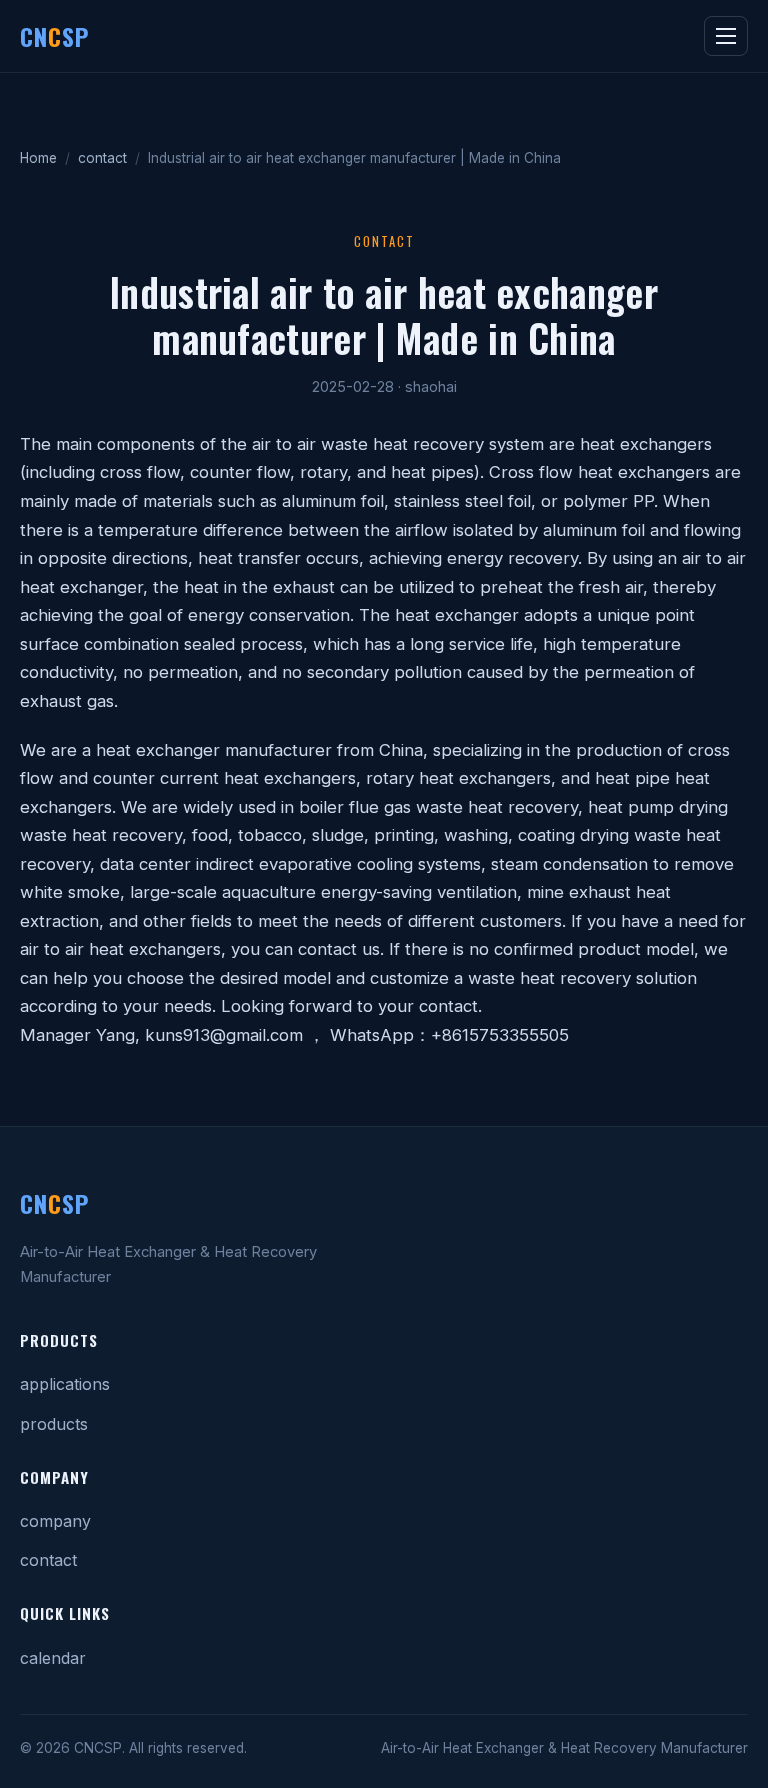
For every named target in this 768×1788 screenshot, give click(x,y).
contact (102, 158)
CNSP (54, 36)
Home (38, 158)
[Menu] (726, 36)
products (54, 1424)
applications (65, 1384)
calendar (53, 1658)
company (55, 1521)
